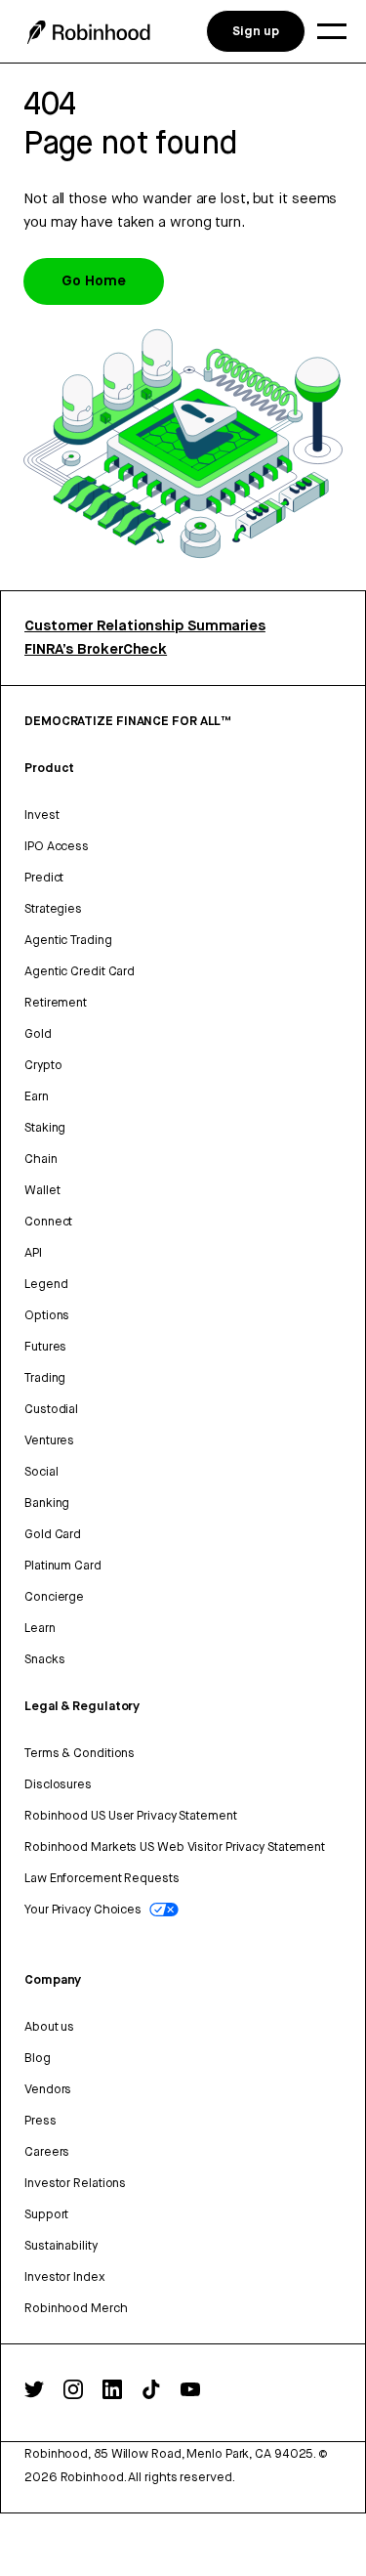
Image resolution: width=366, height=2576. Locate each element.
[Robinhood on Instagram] (73, 2395)
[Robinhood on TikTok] (151, 2395)
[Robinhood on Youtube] (190, 2395)
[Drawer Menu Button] (332, 31)
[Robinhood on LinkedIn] (112, 2395)
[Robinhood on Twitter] (34, 2394)
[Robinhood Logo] (89, 32)
